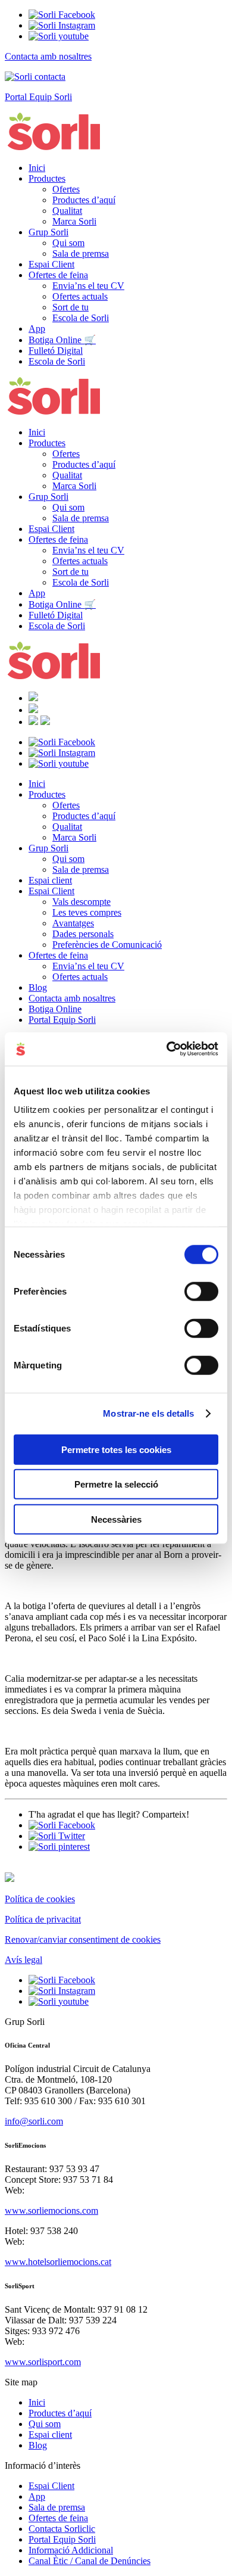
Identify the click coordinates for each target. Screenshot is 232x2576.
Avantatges (73, 923)
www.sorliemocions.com (51, 2211)
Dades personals (83, 934)
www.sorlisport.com (43, 2362)
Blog (38, 987)
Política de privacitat (43, 1919)
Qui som (68, 243)
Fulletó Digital (56, 351)
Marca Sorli (74, 221)
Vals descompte (81, 902)
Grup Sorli (48, 232)
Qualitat (67, 211)
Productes (47, 178)
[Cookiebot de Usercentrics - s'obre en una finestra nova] (167, 1049)
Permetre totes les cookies (116, 1449)
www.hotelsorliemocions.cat (58, 2262)
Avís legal (23, 1960)
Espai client (50, 880)
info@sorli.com (34, 2121)
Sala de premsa (81, 253)
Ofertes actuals (80, 296)
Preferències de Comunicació (107, 945)
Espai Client (51, 264)
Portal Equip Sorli (62, 1020)
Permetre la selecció (116, 1484)
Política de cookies (40, 1899)
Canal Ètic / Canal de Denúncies (90, 2561)
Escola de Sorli (81, 318)
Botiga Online (55, 1009)
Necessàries (116, 1519)
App (37, 329)
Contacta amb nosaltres (72, 998)
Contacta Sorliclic (62, 2529)
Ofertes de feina (58, 275)
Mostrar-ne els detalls (148, 1413)
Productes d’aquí (84, 200)
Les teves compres (87, 912)
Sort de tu (70, 307)
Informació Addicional (71, 2550)
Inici (37, 168)
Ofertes (66, 189)
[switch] (201, 1291)
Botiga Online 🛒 (62, 340)
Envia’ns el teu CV (88, 286)
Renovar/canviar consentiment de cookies (83, 1939)
